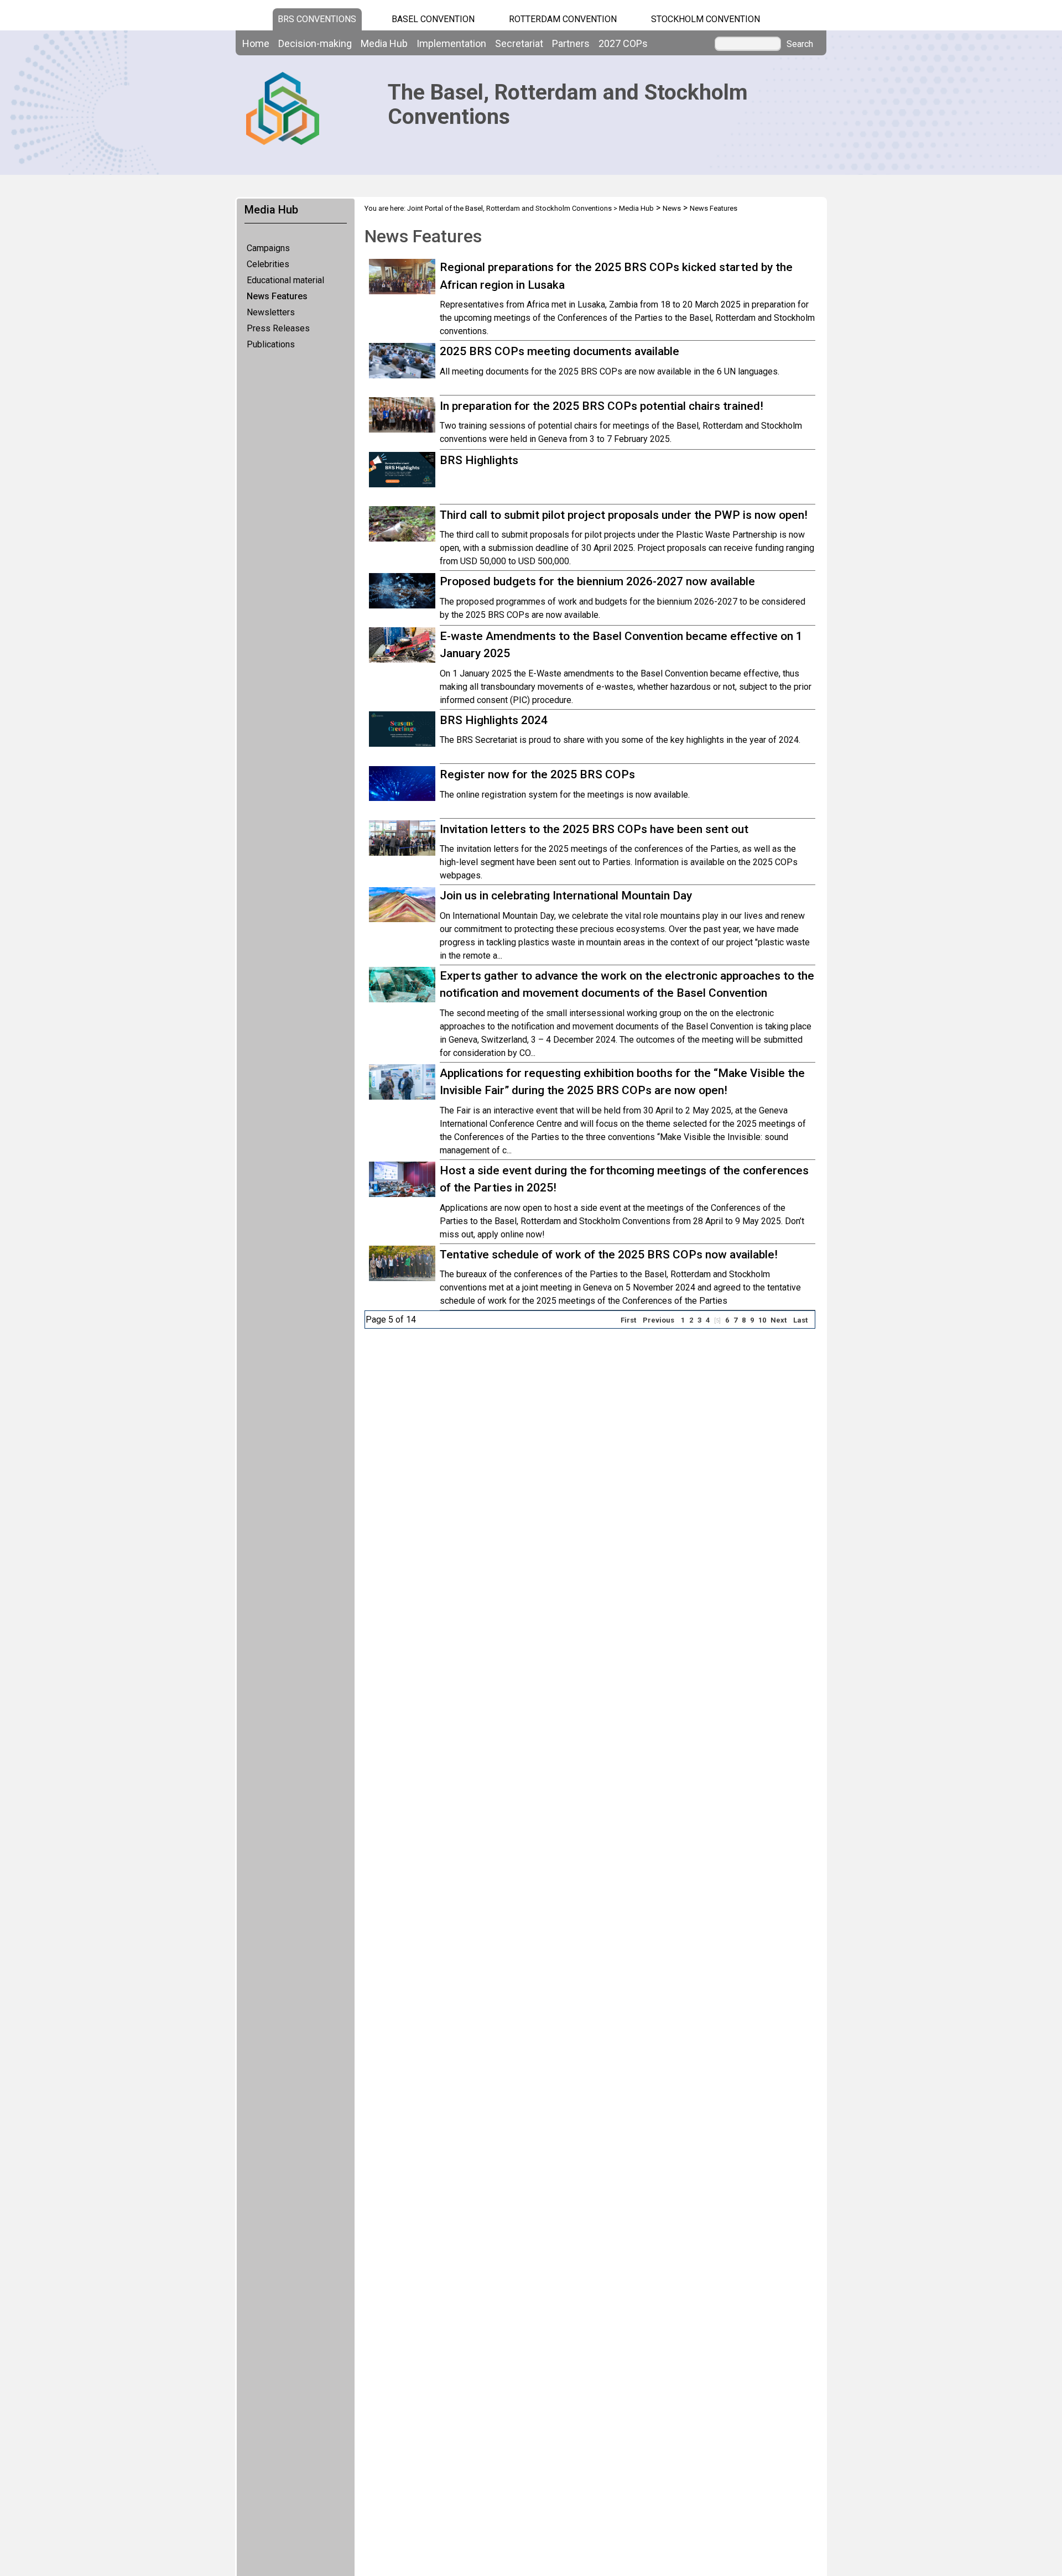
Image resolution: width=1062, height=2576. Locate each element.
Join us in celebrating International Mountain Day (566, 896)
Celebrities (268, 264)
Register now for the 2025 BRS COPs (537, 774)
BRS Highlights (479, 460)
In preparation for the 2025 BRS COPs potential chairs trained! (602, 406)
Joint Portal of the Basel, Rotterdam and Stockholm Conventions (509, 208)
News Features (277, 296)
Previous (658, 1320)
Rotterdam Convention (563, 19)
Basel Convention (433, 19)
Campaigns (268, 248)
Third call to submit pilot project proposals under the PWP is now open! (624, 515)
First (628, 1320)
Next (779, 1320)
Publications (271, 344)
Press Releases (278, 328)
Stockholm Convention (706, 19)
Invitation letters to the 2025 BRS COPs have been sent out (594, 829)
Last (800, 1320)
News (672, 208)
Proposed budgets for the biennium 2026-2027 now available (597, 581)
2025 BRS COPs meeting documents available (559, 351)
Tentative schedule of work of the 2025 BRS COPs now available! (609, 1255)
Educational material (285, 280)
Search (800, 44)
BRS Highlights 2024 (494, 720)
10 (762, 1320)
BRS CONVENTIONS (317, 19)
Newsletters (271, 312)
